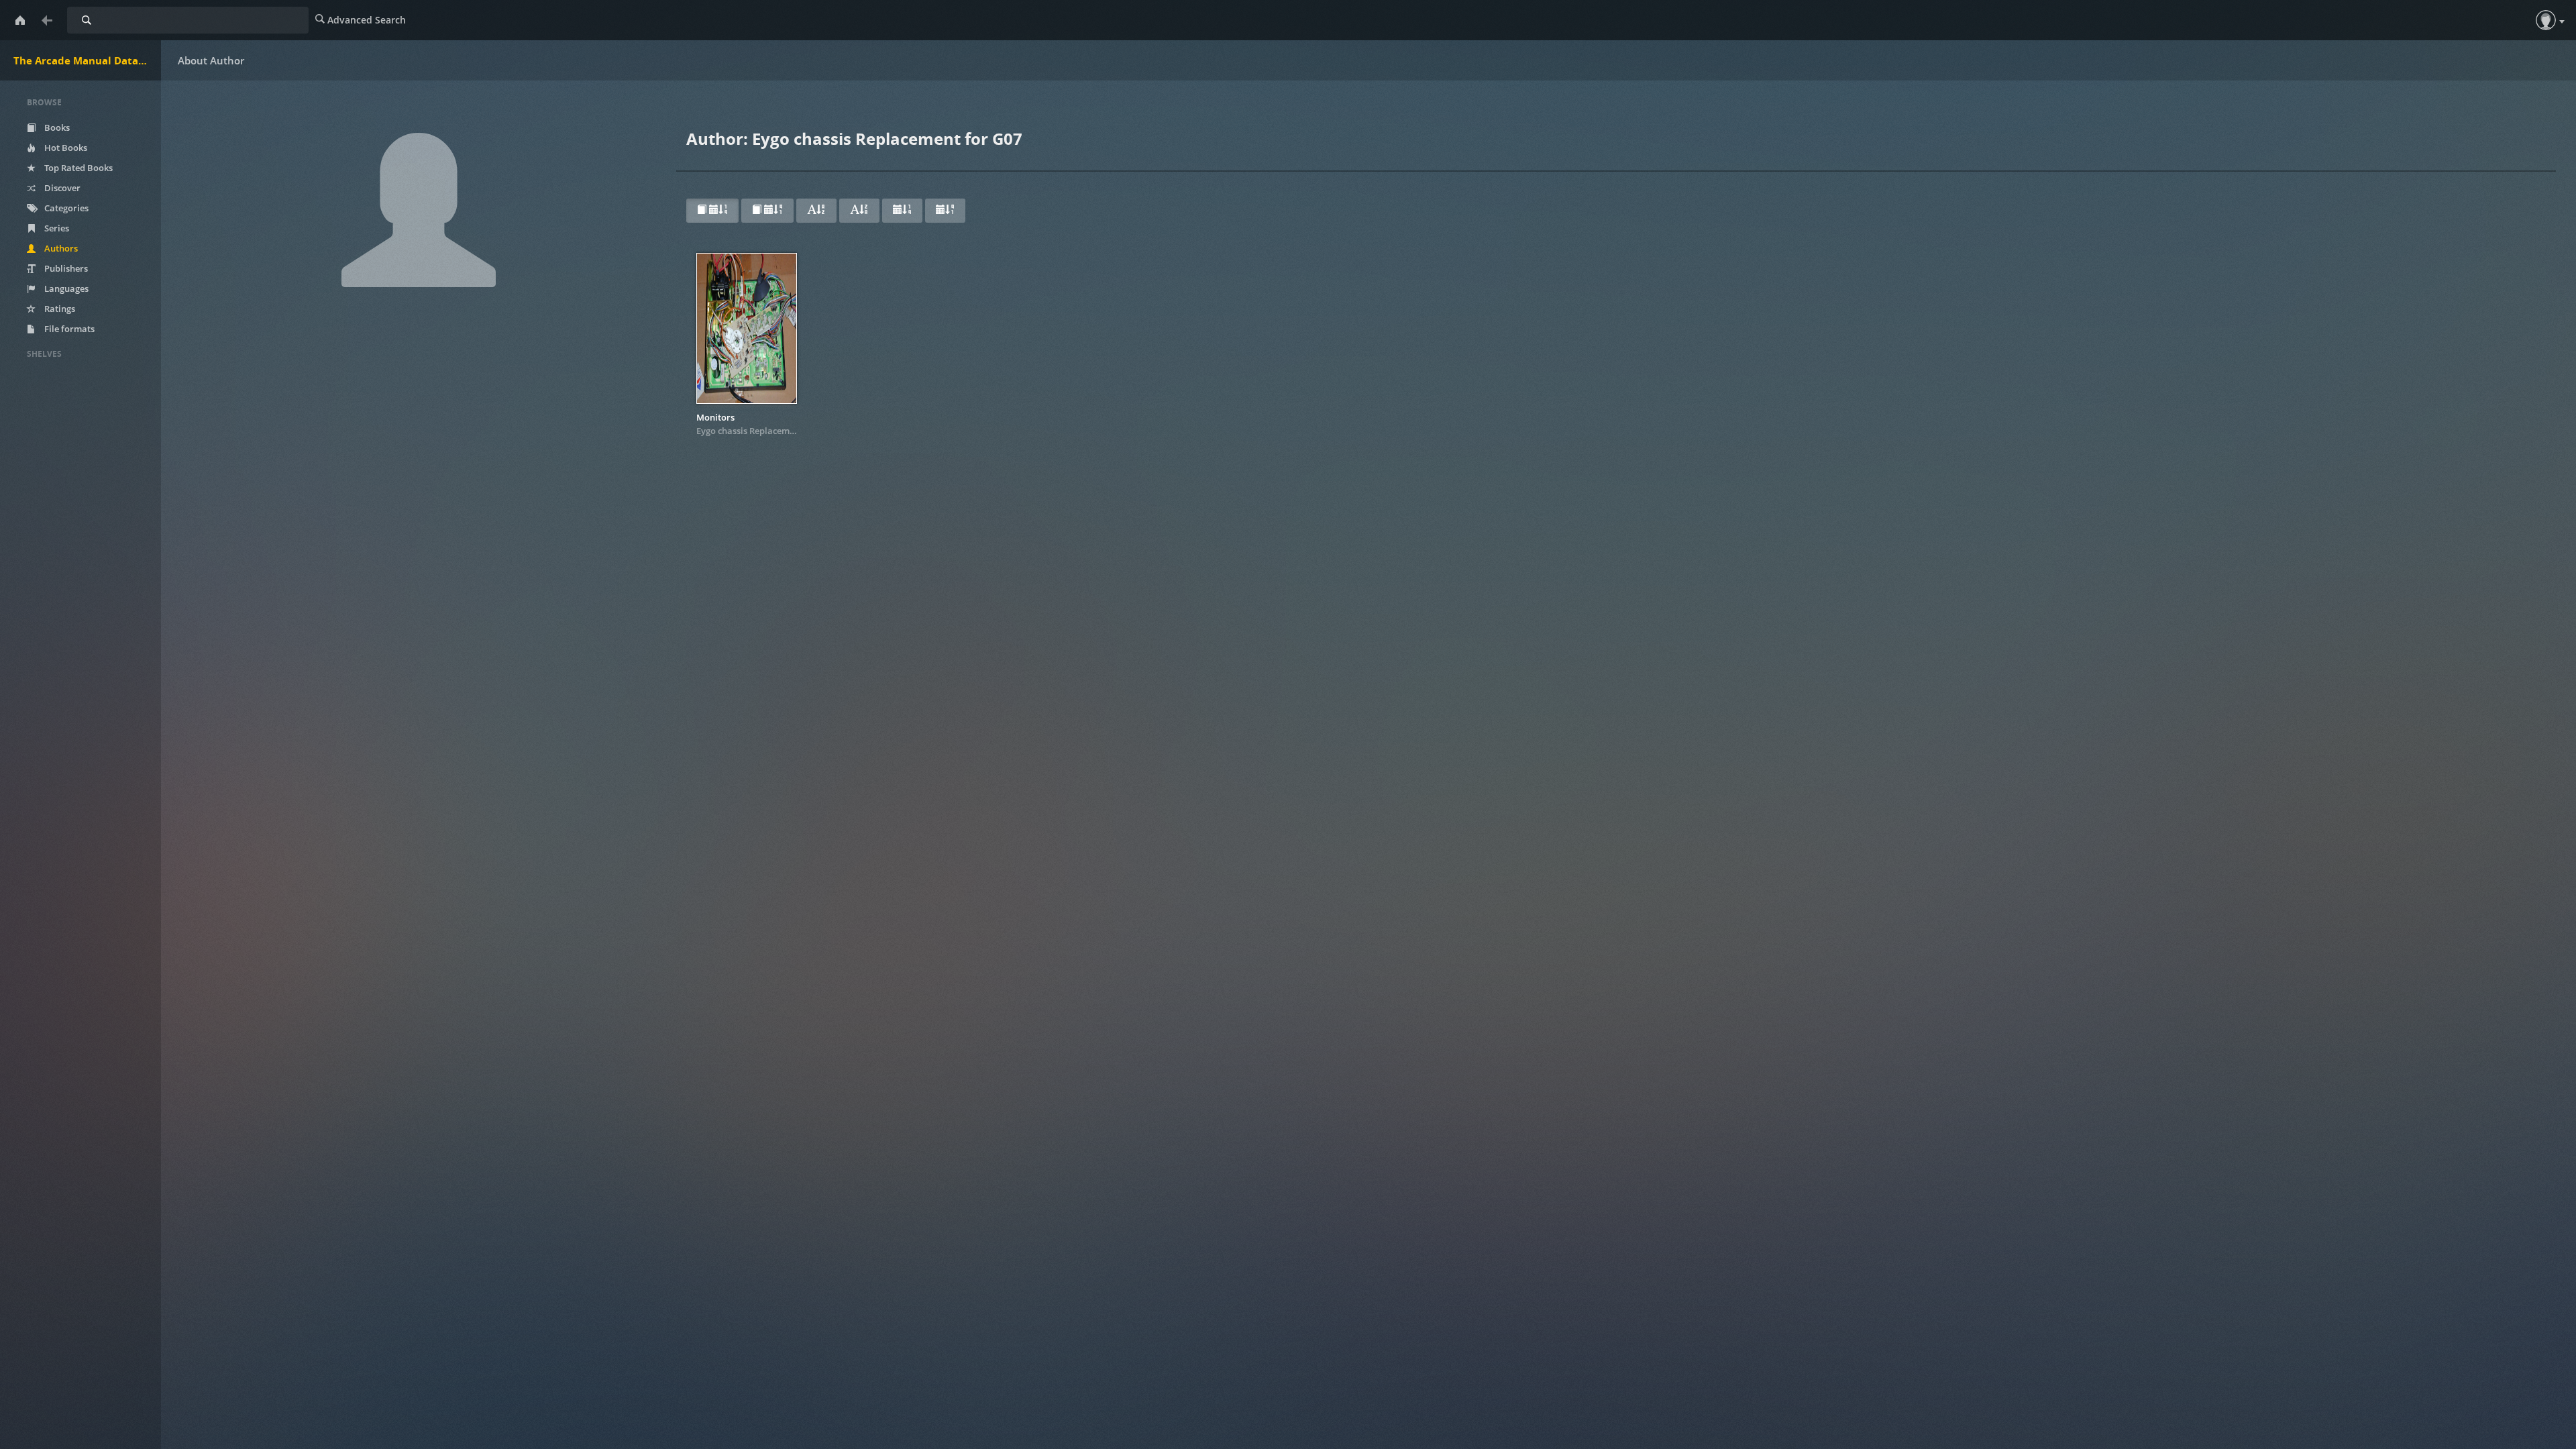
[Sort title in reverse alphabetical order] (859, 211)
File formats (68, 329)
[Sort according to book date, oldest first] (767, 211)
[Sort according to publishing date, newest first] (902, 211)
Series (56, 228)
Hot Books (65, 148)
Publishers (65, 268)
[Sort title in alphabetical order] (816, 211)
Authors (60, 248)
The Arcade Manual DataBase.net (87, 60)
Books (56, 127)
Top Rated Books (77, 168)
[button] (2546, 20)
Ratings (59, 309)
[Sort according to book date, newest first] (712, 211)
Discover (61, 188)
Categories (65, 208)
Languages (65, 288)
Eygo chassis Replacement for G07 (766, 431)
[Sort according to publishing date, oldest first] (945, 211)
